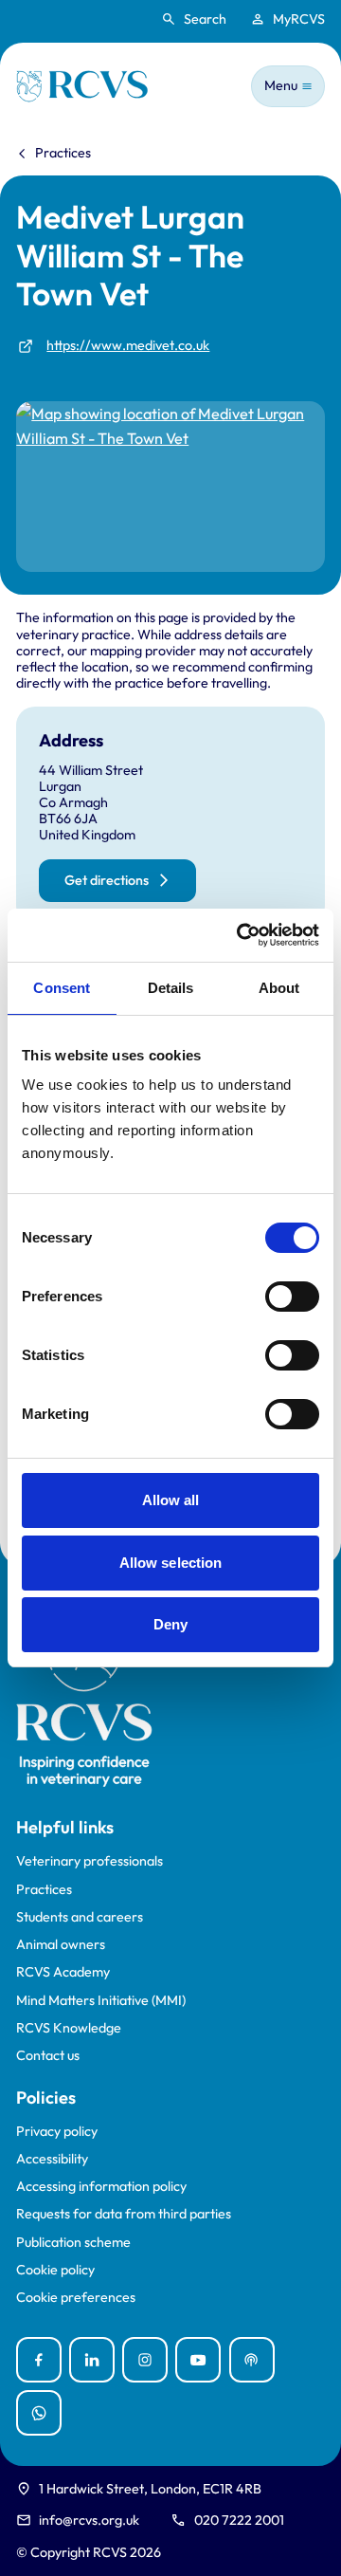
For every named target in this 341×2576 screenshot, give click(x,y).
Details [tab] (171, 988)
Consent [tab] (62, 988)
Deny (170, 1624)
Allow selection (171, 1563)
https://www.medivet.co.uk (128, 346)
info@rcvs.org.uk (89, 2520)
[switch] (292, 1297)
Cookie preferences (76, 2298)
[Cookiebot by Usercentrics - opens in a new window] (241, 935)
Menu (281, 85)
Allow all (171, 1500)
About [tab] (279, 988)
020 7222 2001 (239, 2520)
